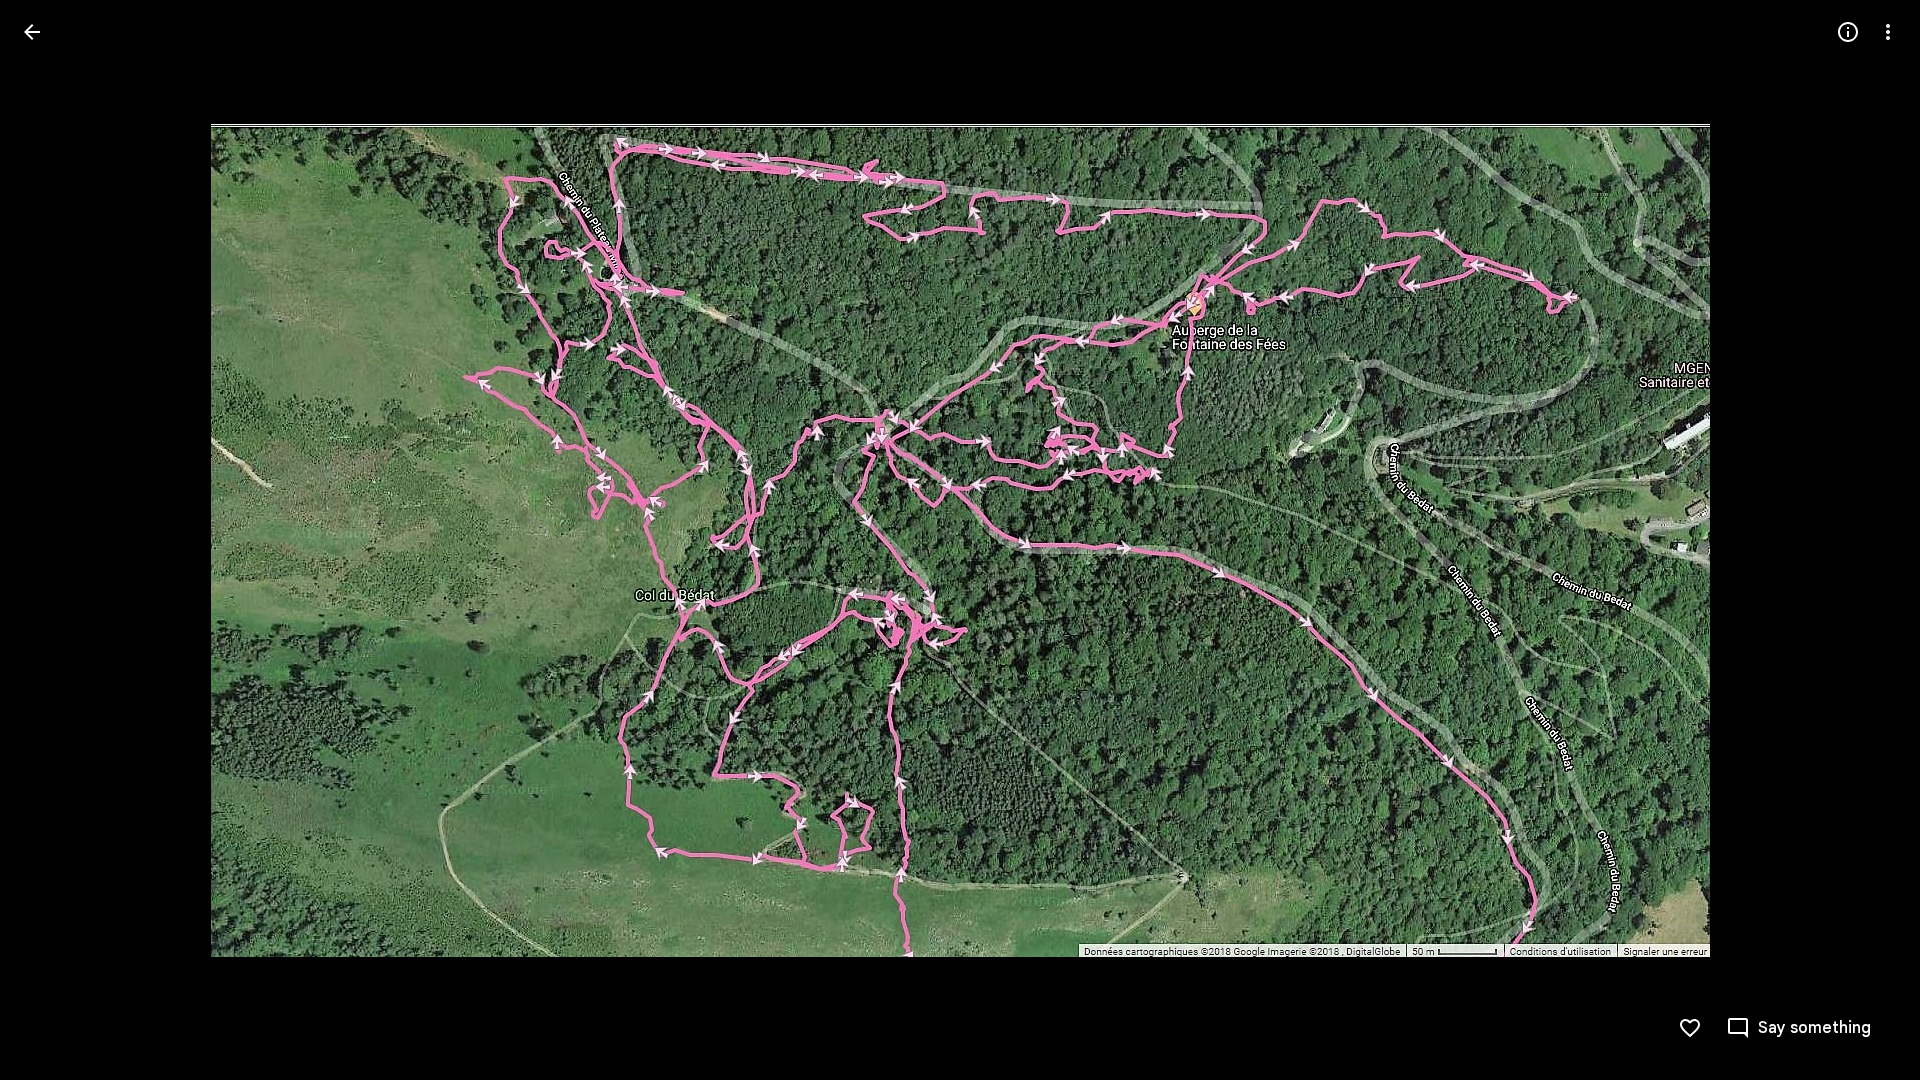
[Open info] (1848, 32)
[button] (56, 540)
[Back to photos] (32, 32)
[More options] (1888, 32)
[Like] (1690, 1028)
